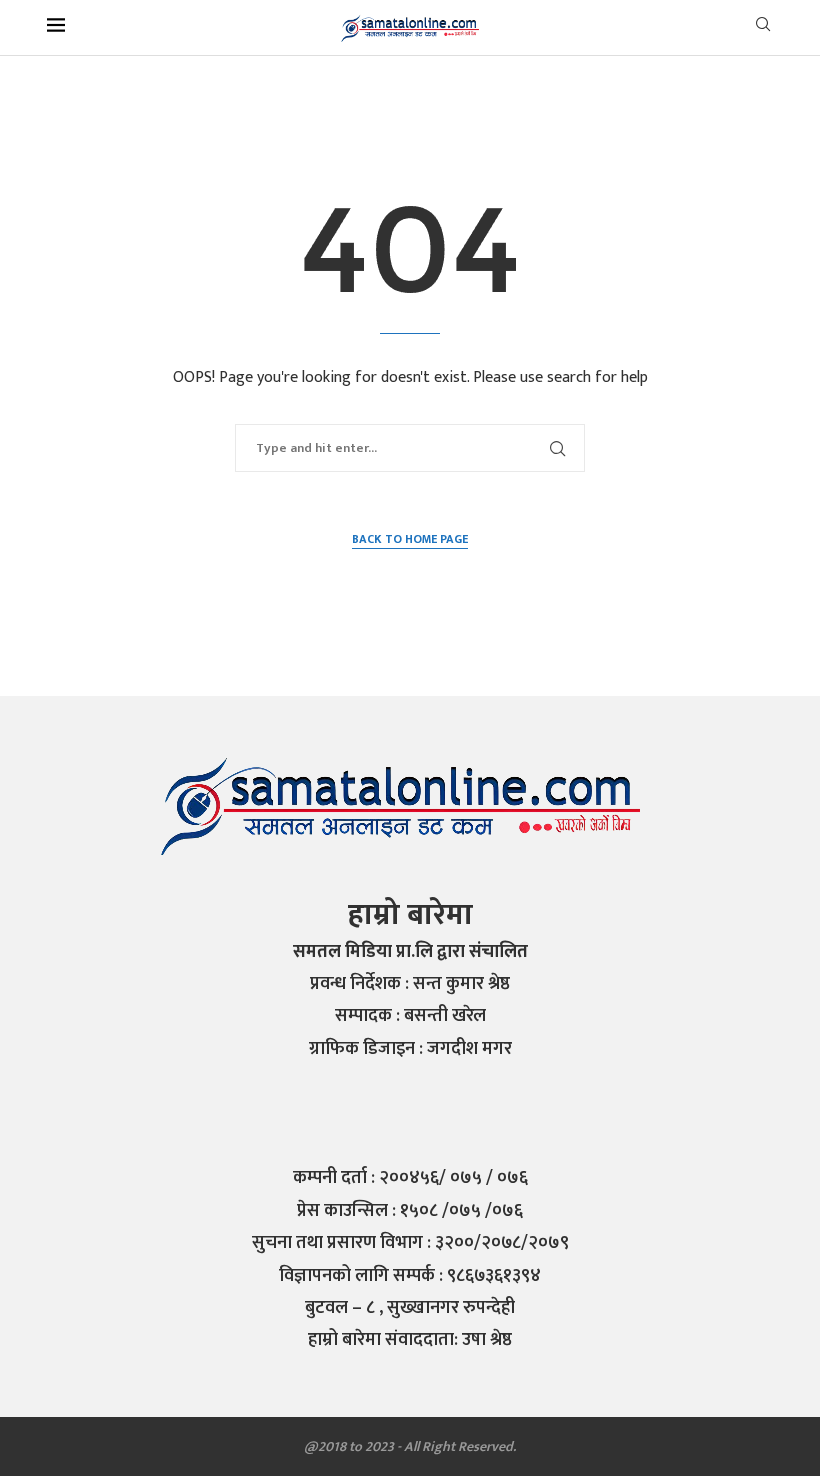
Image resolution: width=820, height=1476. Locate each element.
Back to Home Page (410, 539)
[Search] (763, 28)
